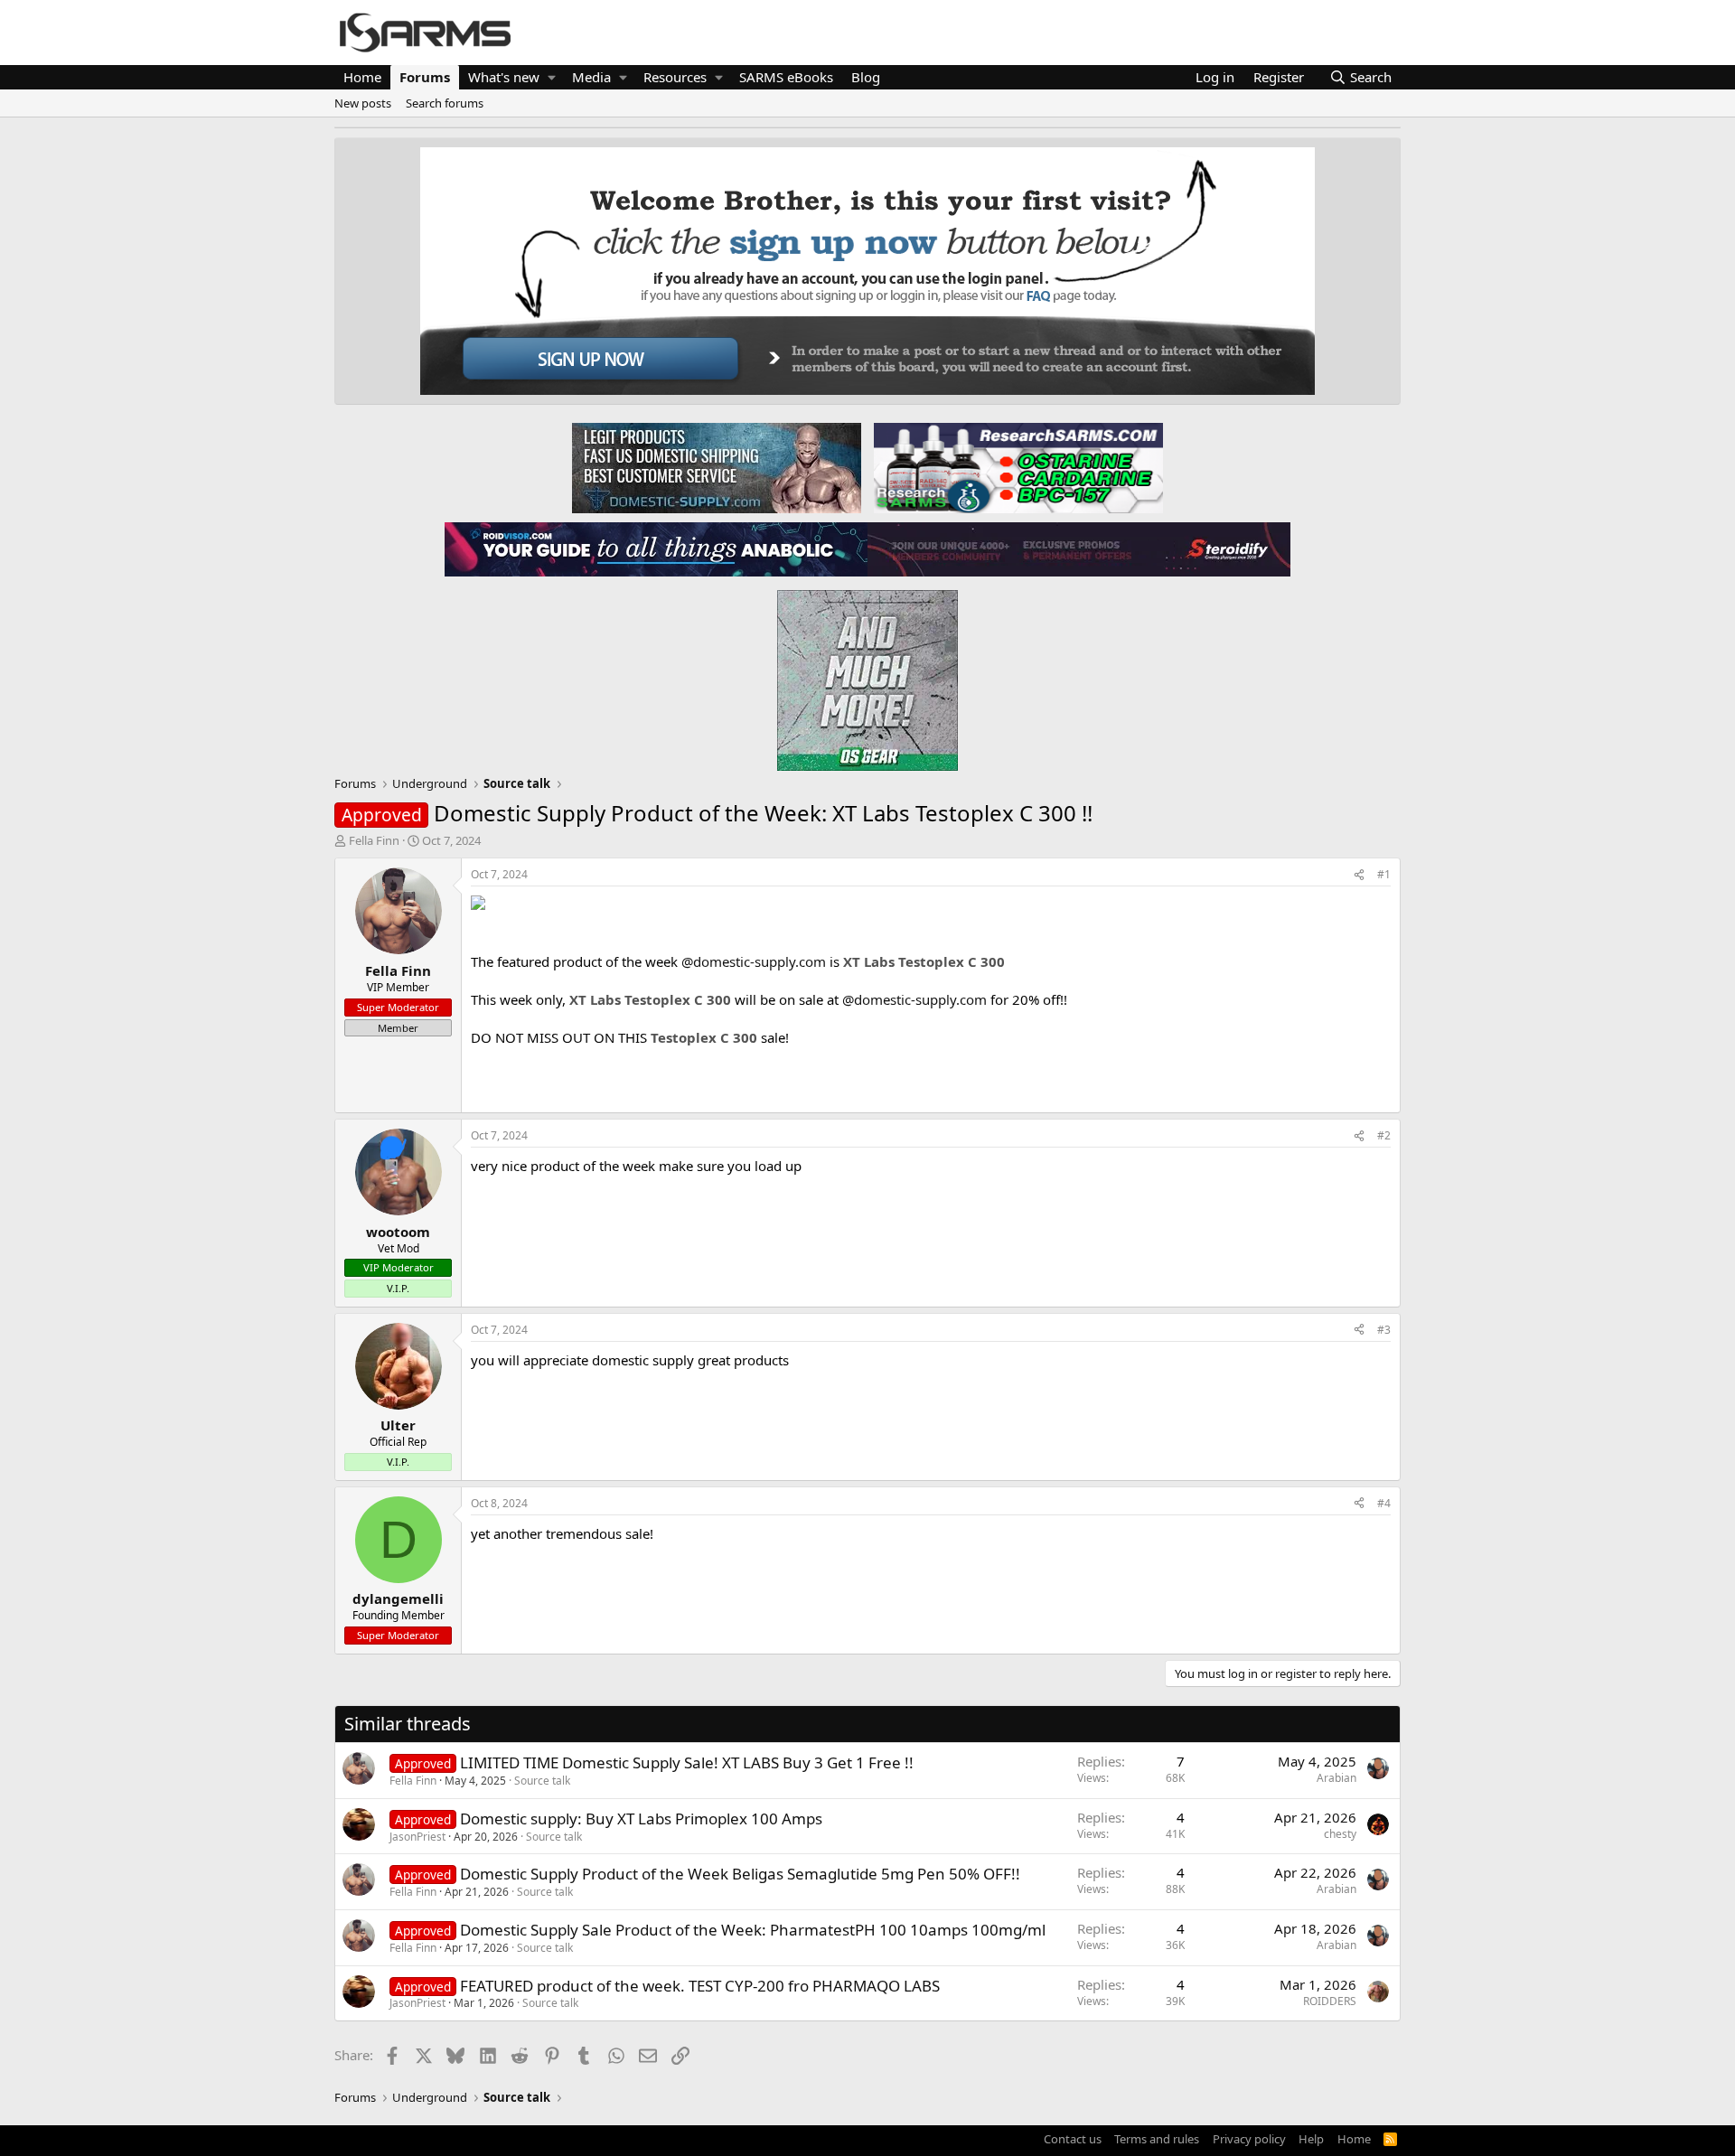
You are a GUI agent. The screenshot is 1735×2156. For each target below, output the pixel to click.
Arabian (1336, 1778)
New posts (363, 103)
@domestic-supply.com (754, 961)
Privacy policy (1249, 2139)
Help (1311, 2139)
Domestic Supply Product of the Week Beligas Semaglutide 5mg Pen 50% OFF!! (740, 1874)
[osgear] (867, 675)
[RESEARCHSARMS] (1017, 467)
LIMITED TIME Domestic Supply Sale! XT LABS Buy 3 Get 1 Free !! (687, 1762)
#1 (1384, 874)
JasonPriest (417, 1837)
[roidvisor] (656, 548)
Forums (425, 77)
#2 (1384, 1135)
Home (362, 77)
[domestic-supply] (717, 467)
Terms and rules (1157, 2139)
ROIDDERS (1330, 2001)
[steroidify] (1079, 548)
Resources (675, 77)
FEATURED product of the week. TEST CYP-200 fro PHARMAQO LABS (700, 1986)
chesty (1340, 1834)
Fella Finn (374, 840)
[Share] (1359, 875)
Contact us (1073, 2139)
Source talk (542, 1781)
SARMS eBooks (786, 77)
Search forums (445, 103)
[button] (552, 77)
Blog (866, 77)
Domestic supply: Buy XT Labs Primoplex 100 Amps (641, 1819)
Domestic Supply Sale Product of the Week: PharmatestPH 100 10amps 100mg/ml (753, 1930)
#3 (1384, 1330)
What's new (504, 77)
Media (591, 77)
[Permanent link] (478, 1086)
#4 (1384, 1503)
